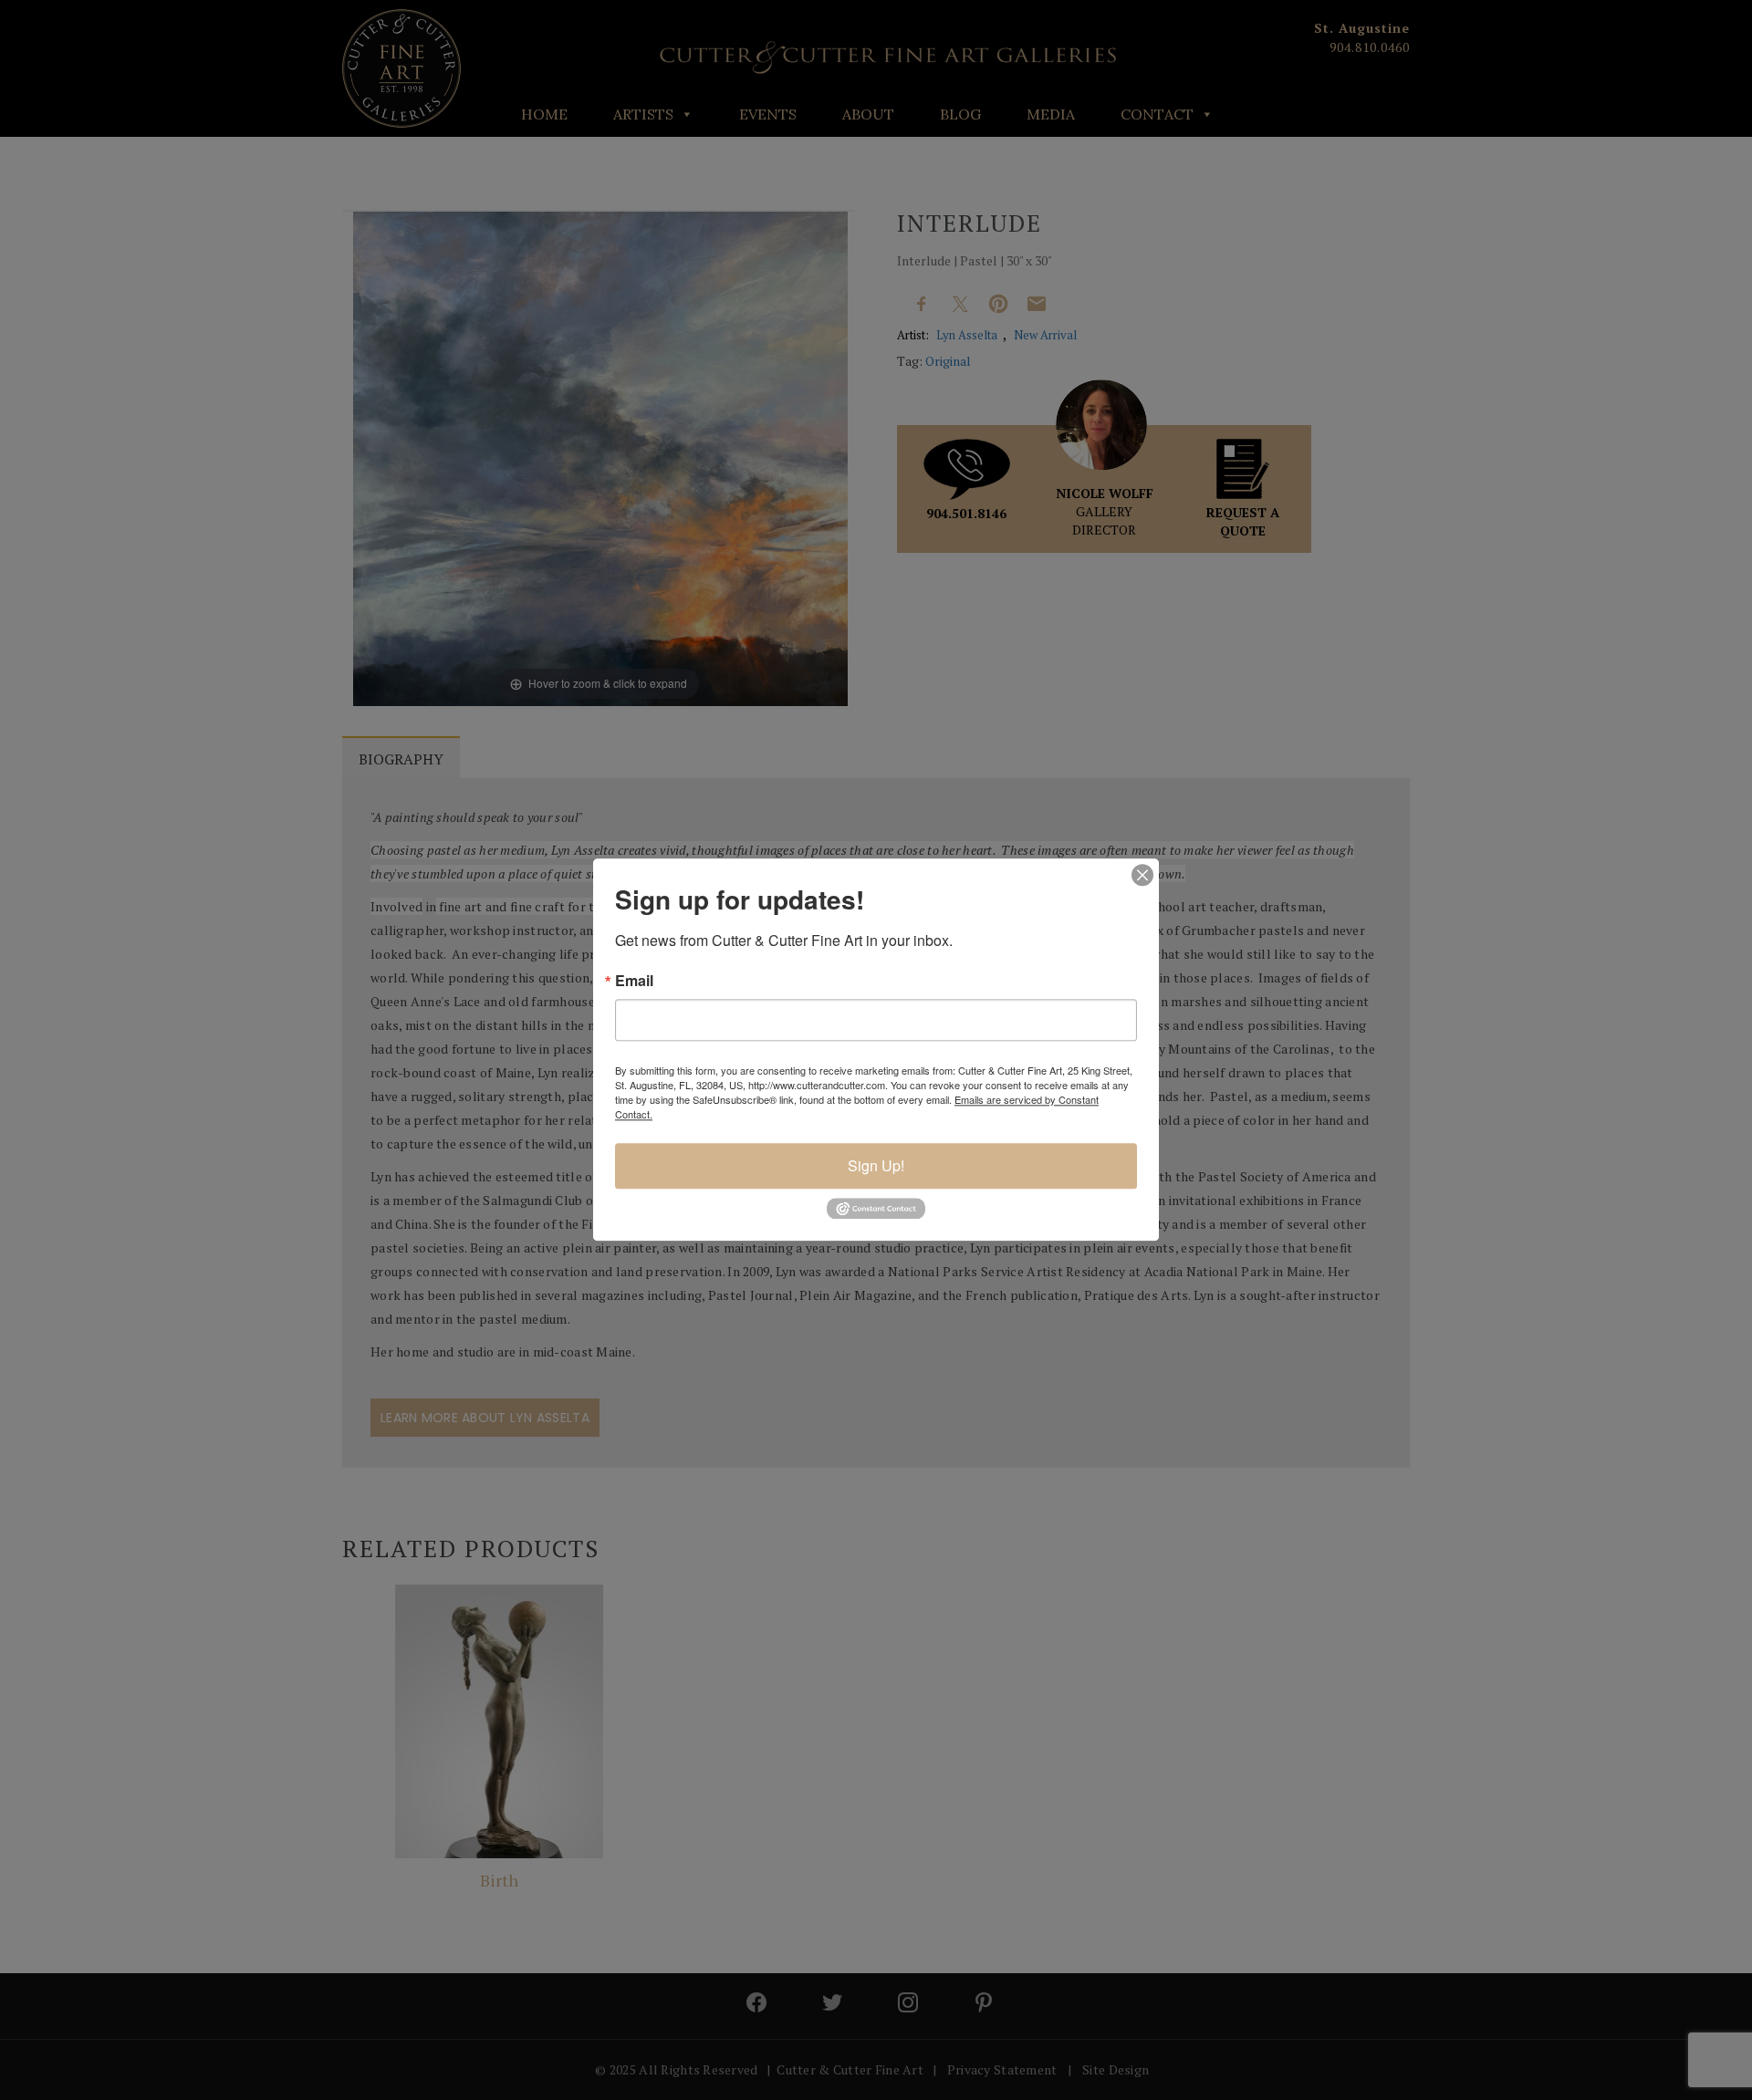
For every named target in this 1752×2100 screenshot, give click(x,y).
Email (634, 981)
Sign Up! (876, 1165)
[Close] (1142, 875)
